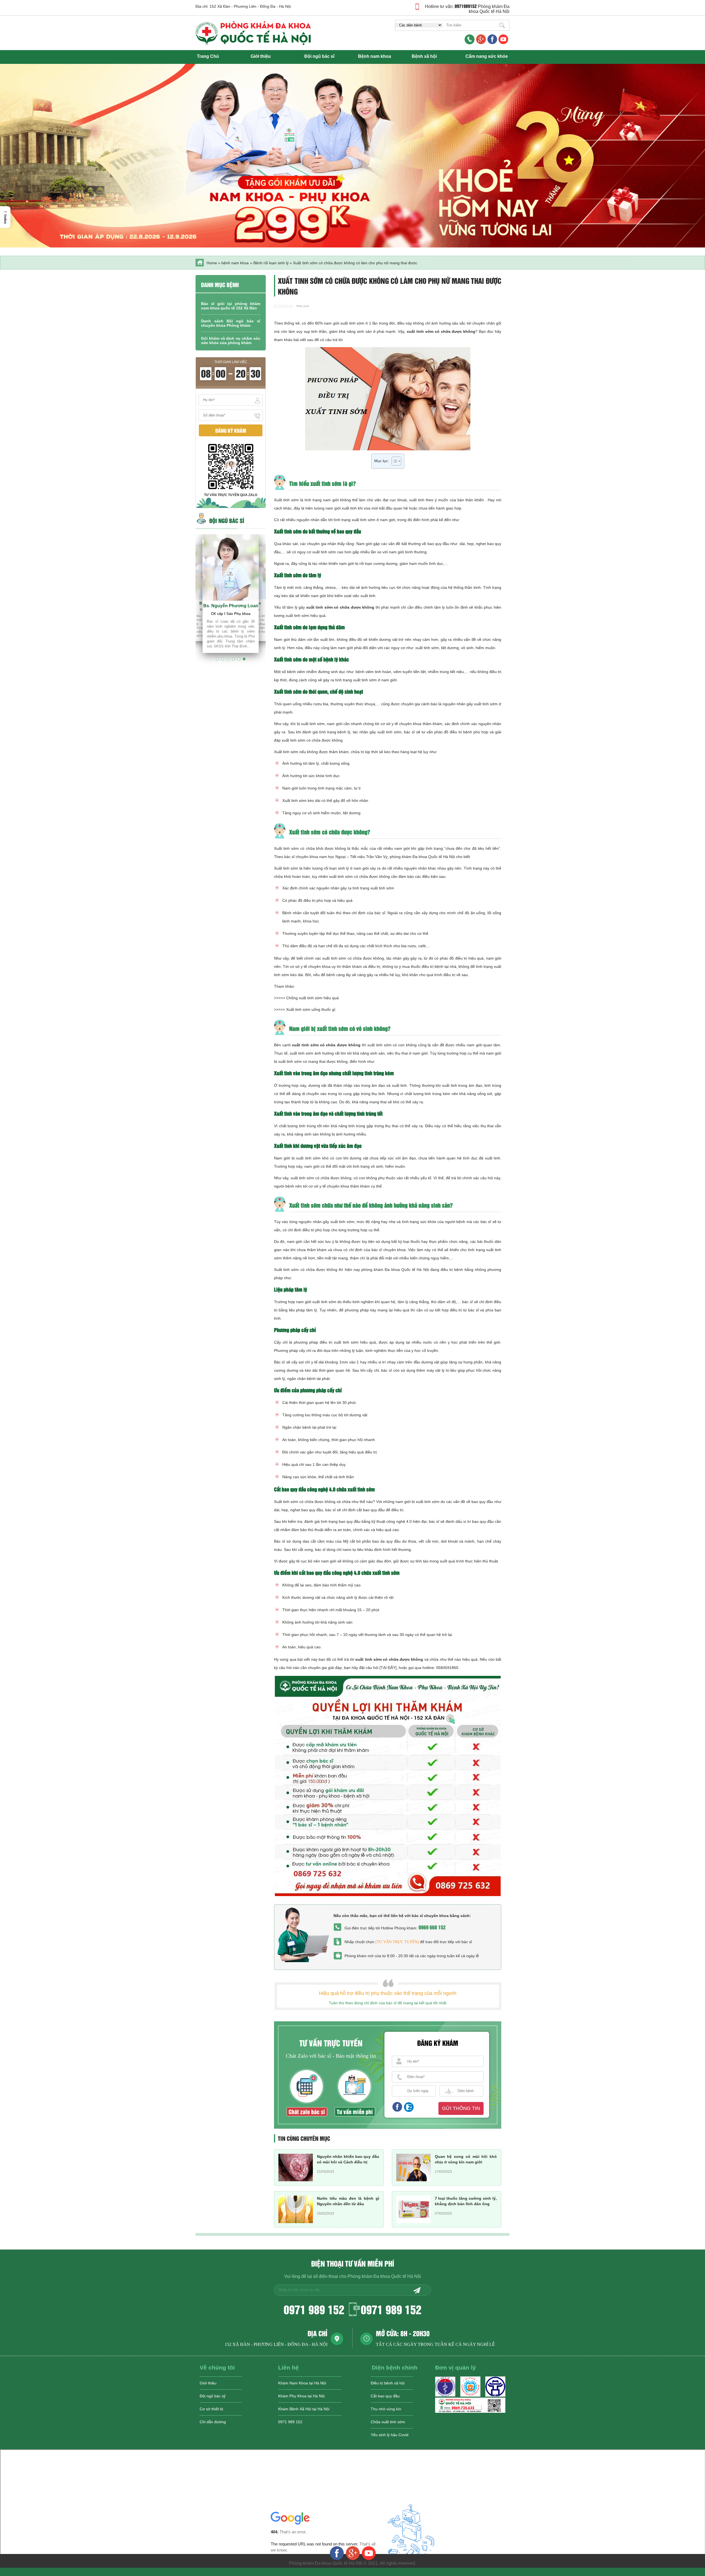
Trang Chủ (208, 56)
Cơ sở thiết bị (211, 2409)
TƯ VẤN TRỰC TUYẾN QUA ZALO (231, 495)
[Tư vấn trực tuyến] (397, 1942)
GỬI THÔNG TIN (461, 2108)
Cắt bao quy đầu (385, 2396)
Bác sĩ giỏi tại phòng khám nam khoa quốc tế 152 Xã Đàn (231, 306)
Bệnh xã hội (424, 56)
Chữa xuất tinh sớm (388, 2422)
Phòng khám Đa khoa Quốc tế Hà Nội (489, 9)
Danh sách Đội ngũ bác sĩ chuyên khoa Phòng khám (231, 323)
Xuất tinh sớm (286, 500)
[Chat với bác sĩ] (481, 40)
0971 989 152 (314, 2309)
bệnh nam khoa (235, 263)
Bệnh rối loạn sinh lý (271, 263)
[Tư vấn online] (492, 40)
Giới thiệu (261, 56)
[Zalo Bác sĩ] (470, 2411)
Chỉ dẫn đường (213, 2422)
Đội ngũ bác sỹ (213, 2396)
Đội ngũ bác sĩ (319, 56)
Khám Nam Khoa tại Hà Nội (302, 2383)
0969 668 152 (432, 1927)
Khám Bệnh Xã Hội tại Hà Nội (304, 2409)
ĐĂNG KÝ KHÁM (231, 430)
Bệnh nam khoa (375, 56)
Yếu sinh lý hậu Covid (390, 2435)
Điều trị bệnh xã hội (388, 2383)
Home (212, 263)
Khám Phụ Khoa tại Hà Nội (301, 2396)
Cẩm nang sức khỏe (487, 56)
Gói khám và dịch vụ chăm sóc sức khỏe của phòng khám (231, 341)
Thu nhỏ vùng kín (386, 2409)
